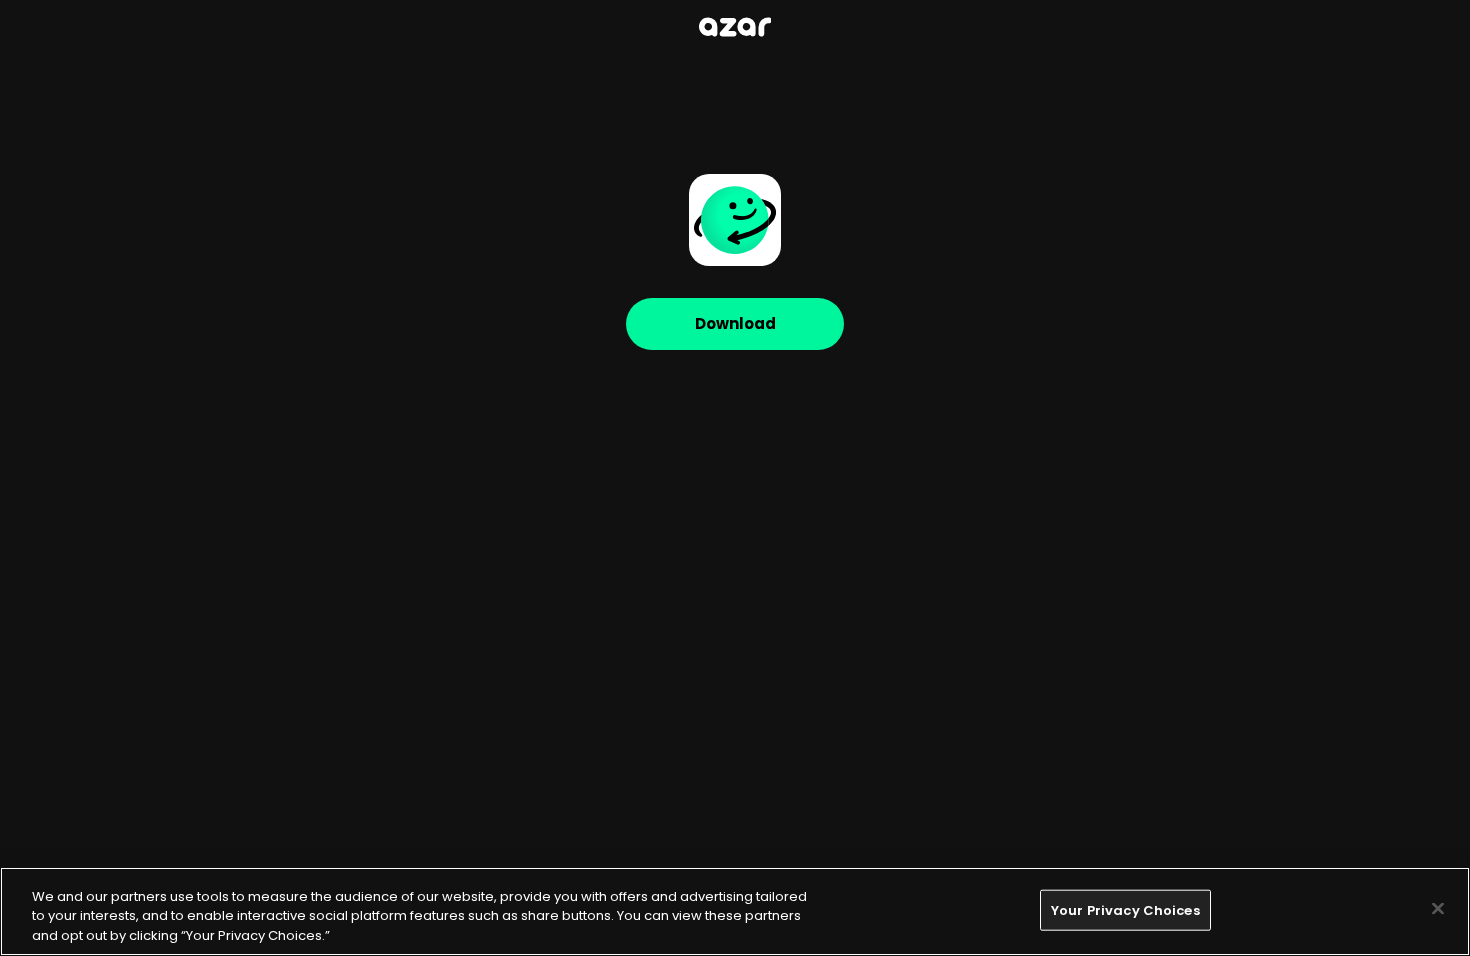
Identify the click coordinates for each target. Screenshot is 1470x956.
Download (735, 323)
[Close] (1438, 908)
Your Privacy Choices (1125, 909)
